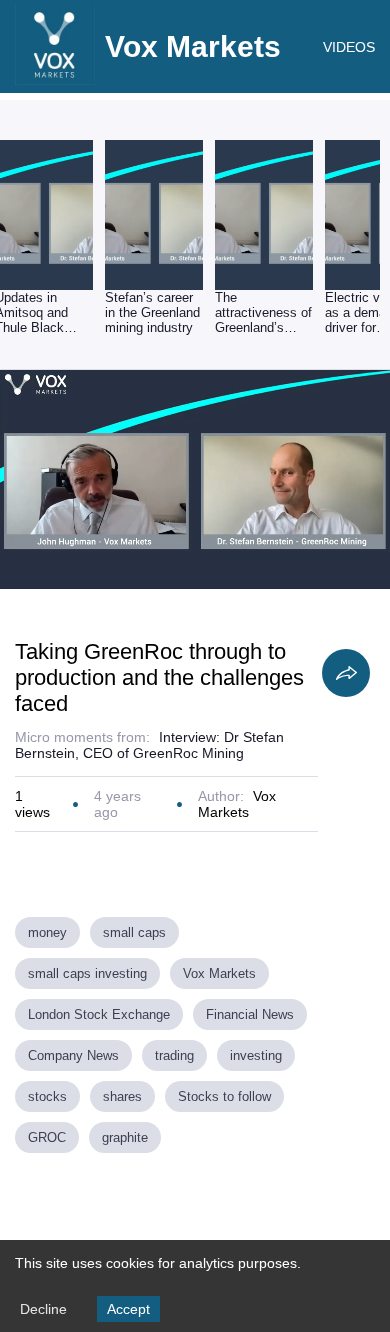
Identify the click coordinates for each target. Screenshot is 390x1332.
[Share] (346, 673)
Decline (43, 1309)
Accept (128, 1309)
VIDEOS (349, 47)
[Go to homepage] (55, 80)
